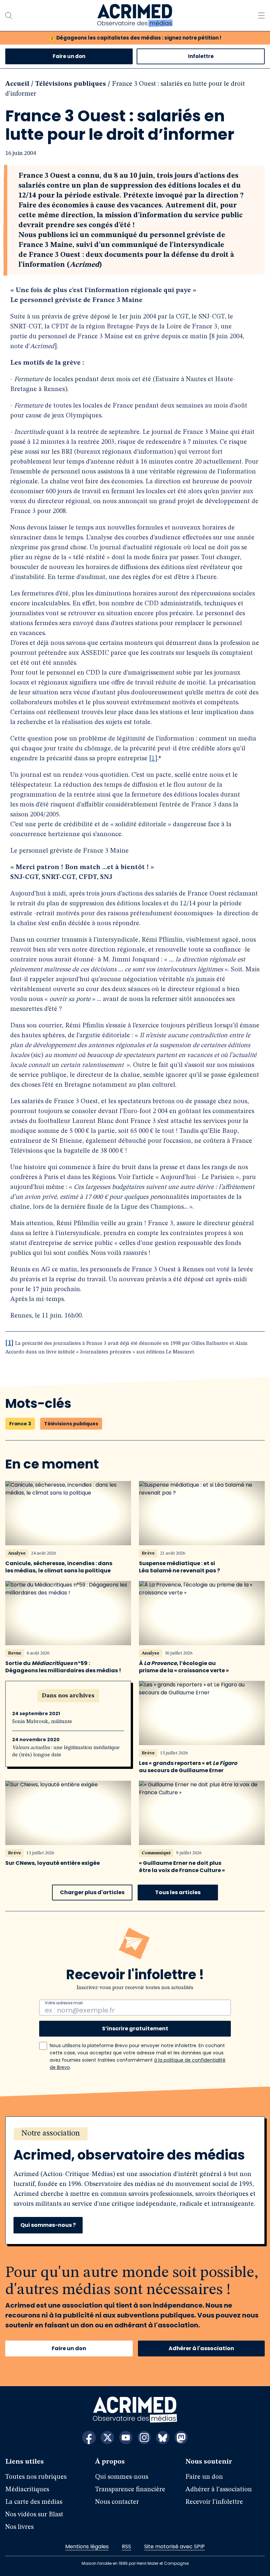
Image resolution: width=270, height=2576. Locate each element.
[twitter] (107, 2438)
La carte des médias (34, 2502)
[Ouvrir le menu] (261, 15)
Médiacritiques (27, 2490)
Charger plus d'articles (92, 1892)
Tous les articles (178, 1892)
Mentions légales (87, 2546)
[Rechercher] (9, 15)
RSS (126, 2546)
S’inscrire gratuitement (135, 2029)
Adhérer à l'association (201, 2348)
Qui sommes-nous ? (48, 2225)
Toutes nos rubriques (36, 2477)
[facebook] (89, 2438)
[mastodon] (181, 2438)
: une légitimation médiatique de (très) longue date (66, 1751)
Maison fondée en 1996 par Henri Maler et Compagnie (135, 2563)
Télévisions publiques (71, 84)
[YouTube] (126, 2438)
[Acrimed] (135, 15)
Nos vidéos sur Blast (34, 2515)
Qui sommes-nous (122, 2477)
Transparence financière (130, 2490)
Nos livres (19, 2527)
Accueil (17, 84)
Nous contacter (117, 2502)
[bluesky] (163, 2438)
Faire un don (69, 56)
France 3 (20, 1424)
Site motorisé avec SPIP (175, 2546)
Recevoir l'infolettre (214, 2502)
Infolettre (201, 56)
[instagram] (144, 2438)
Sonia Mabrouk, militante (42, 1722)
